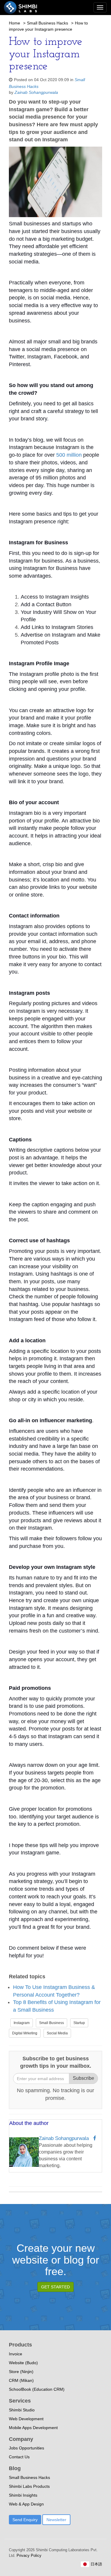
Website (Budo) (23, 2363)
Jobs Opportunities (26, 2448)
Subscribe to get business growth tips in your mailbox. (56, 2062)
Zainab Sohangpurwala (36, 92)
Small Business (52, 2023)
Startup (79, 2023)
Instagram (22, 2023)
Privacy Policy (28, 2555)
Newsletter (56, 2520)
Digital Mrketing (25, 2033)
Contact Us (19, 2457)
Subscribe (83, 2078)
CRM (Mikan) (21, 2380)
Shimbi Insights (23, 2495)
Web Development (26, 2419)
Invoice (16, 2354)
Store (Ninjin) (21, 2372)
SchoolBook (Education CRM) (37, 2389)
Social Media (57, 2033)
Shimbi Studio (22, 2410)
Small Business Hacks (48, 23)
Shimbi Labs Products (29, 2486)
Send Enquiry (25, 2520)
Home (15, 23)
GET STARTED (55, 2287)
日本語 (96, 2564)
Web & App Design (26, 2504)
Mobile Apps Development (33, 2428)
